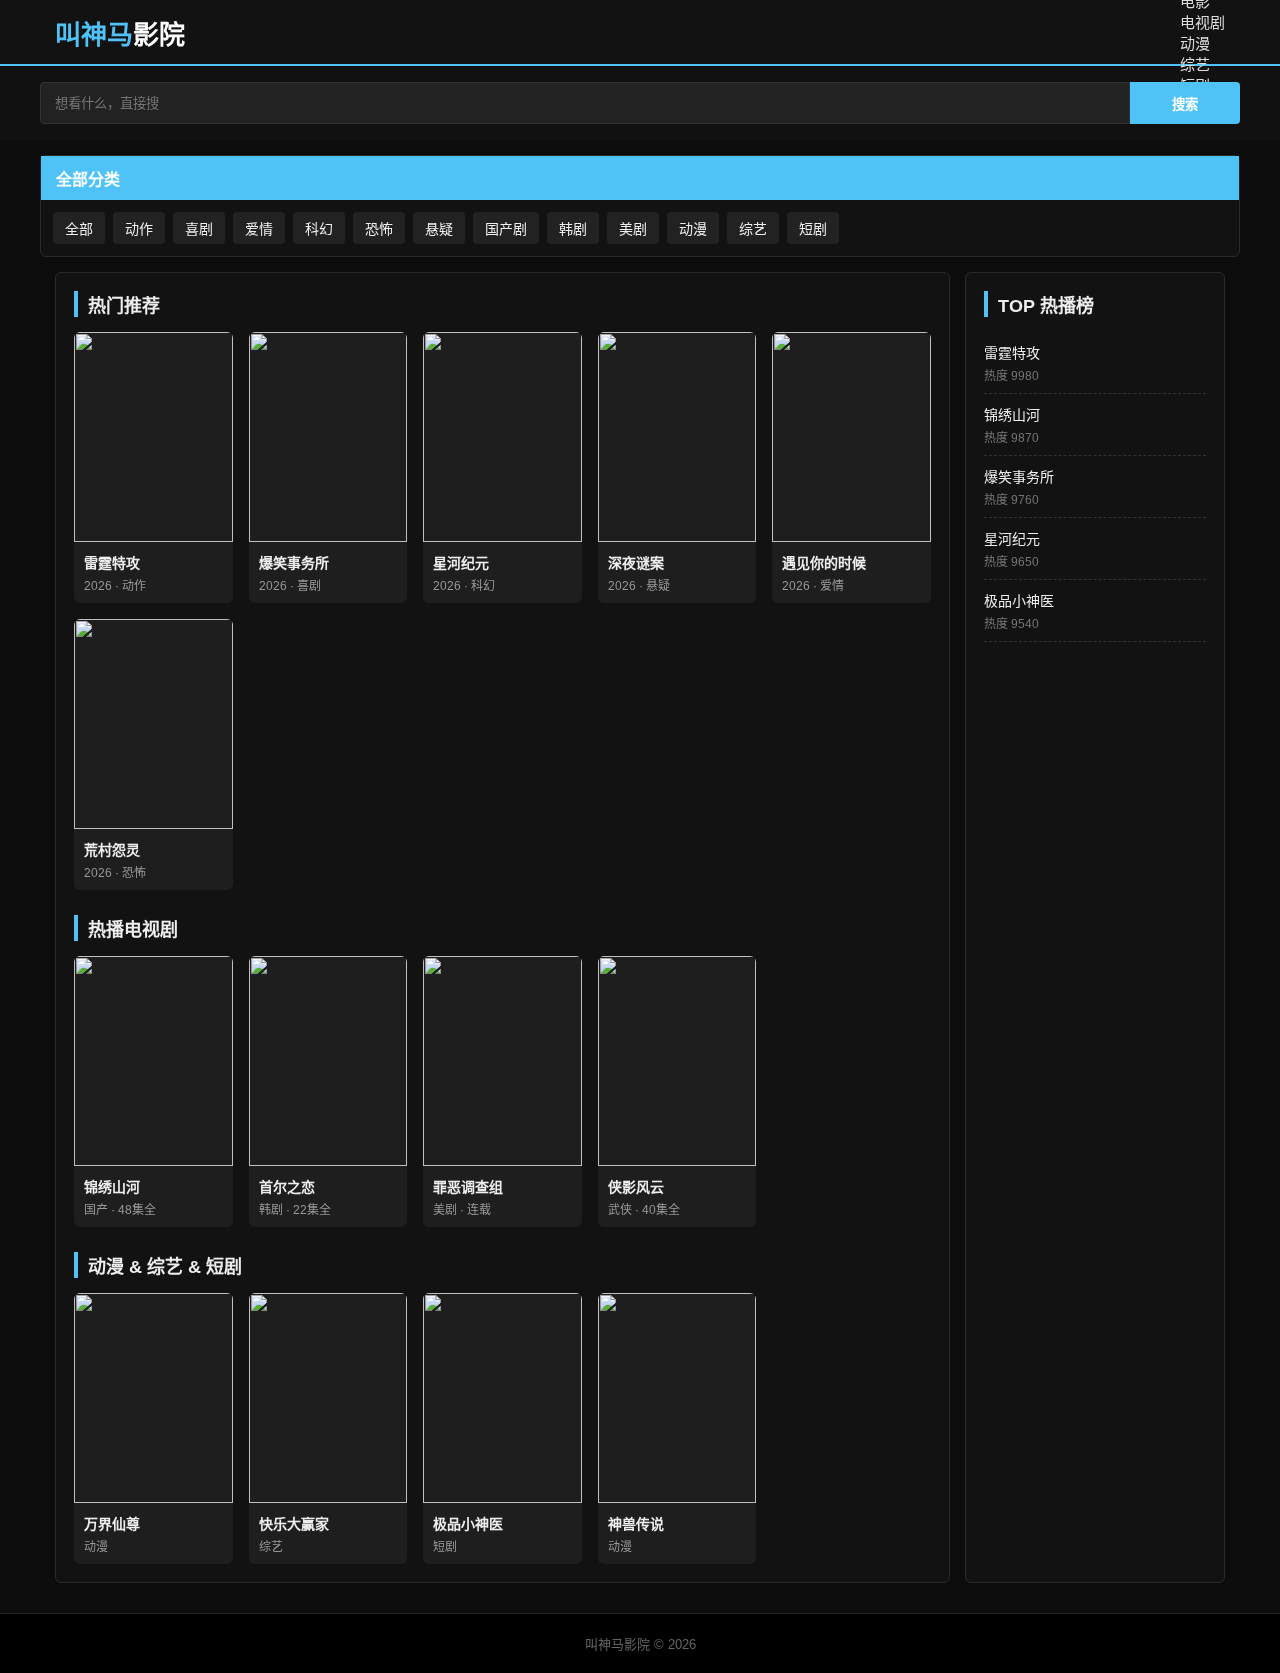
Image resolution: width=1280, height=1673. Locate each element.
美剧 (633, 229)
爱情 (259, 229)
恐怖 (379, 229)
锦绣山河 (1012, 415)
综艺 (1195, 64)
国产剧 (506, 229)
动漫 (1195, 43)
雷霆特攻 (1012, 353)
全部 (79, 229)
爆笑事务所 (1019, 477)
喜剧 (199, 229)
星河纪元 (1012, 539)
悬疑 (439, 229)
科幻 (319, 229)
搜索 (1185, 104)
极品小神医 (1019, 601)
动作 (139, 229)
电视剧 (1202, 22)
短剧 (813, 229)
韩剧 (573, 229)
